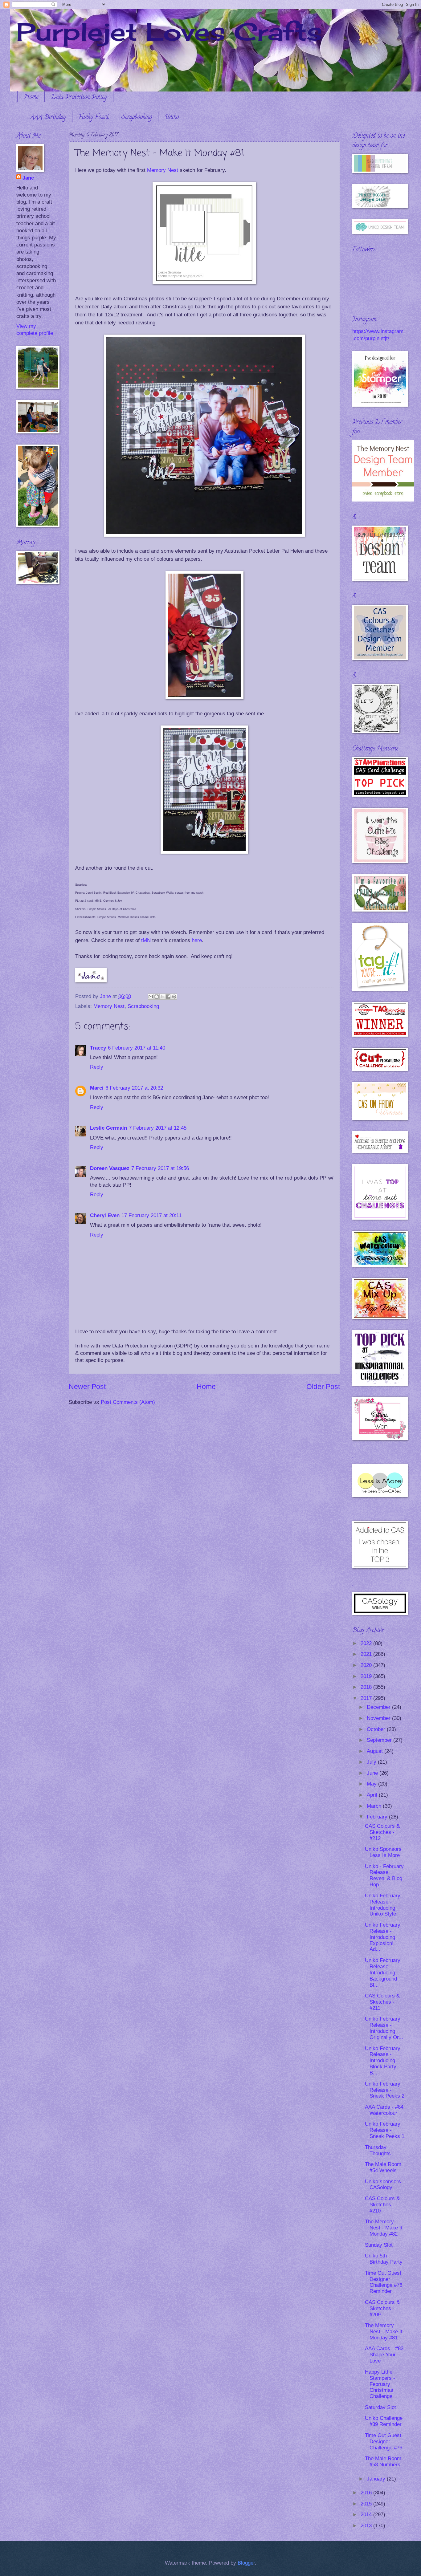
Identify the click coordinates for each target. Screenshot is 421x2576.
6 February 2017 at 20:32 (134, 1088)
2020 (367, 1665)
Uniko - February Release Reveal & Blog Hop (384, 1876)
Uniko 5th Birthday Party (384, 2259)
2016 (367, 2493)
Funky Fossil (94, 118)
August (376, 1751)
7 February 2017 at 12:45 (158, 1128)
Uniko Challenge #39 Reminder (384, 2421)
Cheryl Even (105, 1215)
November (379, 1718)
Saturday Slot (380, 2407)
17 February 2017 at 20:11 (151, 1215)
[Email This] (151, 997)
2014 (367, 2515)
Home (31, 98)
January (377, 2479)
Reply (97, 1067)
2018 (367, 1687)
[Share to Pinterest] (174, 997)
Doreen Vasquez (110, 1168)
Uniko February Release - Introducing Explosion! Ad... (383, 1937)
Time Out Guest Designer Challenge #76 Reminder (384, 2282)
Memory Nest (163, 170)
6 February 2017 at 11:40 (137, 1048)
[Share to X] (162, 997)
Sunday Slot (379, 2245)
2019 (367, 1676)
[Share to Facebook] (168, 997)
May (372, 1784)
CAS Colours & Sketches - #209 (382, 2308)
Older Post (323, 1387)
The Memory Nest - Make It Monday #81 (384, 2332)
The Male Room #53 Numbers (383, 2462)
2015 (367, 2504)
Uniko (172, 118)
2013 (367, 2526)
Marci (97, 1088)
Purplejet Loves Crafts (169, 31)
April (373, 1795)
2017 (367, 1698)
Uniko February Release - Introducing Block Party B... (383, 2061)
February (378, 1817)
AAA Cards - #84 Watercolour (384, 2110)
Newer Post (87, 1387)
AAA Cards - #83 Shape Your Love (384, 2355)
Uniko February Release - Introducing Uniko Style (383, 1905)
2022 (367, 1643)
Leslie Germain (108, 1128)
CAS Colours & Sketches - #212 (382, 1832)
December (379, 1707)
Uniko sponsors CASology (383, 2185)
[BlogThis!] (157, 997)
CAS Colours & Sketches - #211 (382, 2002)
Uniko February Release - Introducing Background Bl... (383, 1973)
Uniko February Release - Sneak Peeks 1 (385, 2130)
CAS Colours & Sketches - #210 (382, 2205)
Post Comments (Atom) (128, 1402)
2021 (367, 1654)
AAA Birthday (48, 118)
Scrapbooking (137, 118)
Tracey (98, 1048)
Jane (28, 178)
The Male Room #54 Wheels (383, 2167)
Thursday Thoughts (378, 2150)
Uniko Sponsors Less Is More (383, 1852)
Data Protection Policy (79, 98)
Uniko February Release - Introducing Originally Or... (384, 2028)
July (372, 1762)
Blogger (246, 2563)
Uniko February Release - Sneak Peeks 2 (385, 2090)
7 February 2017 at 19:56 (160, 1168)
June (373, 1773)
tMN (146, 940)
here (197, 940)
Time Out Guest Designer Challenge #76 (384, 2442)
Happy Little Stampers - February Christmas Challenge (380, 2384)
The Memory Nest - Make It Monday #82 (384, 2228)
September (380, 1740)
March (375, 1806)
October (377, 1729)
